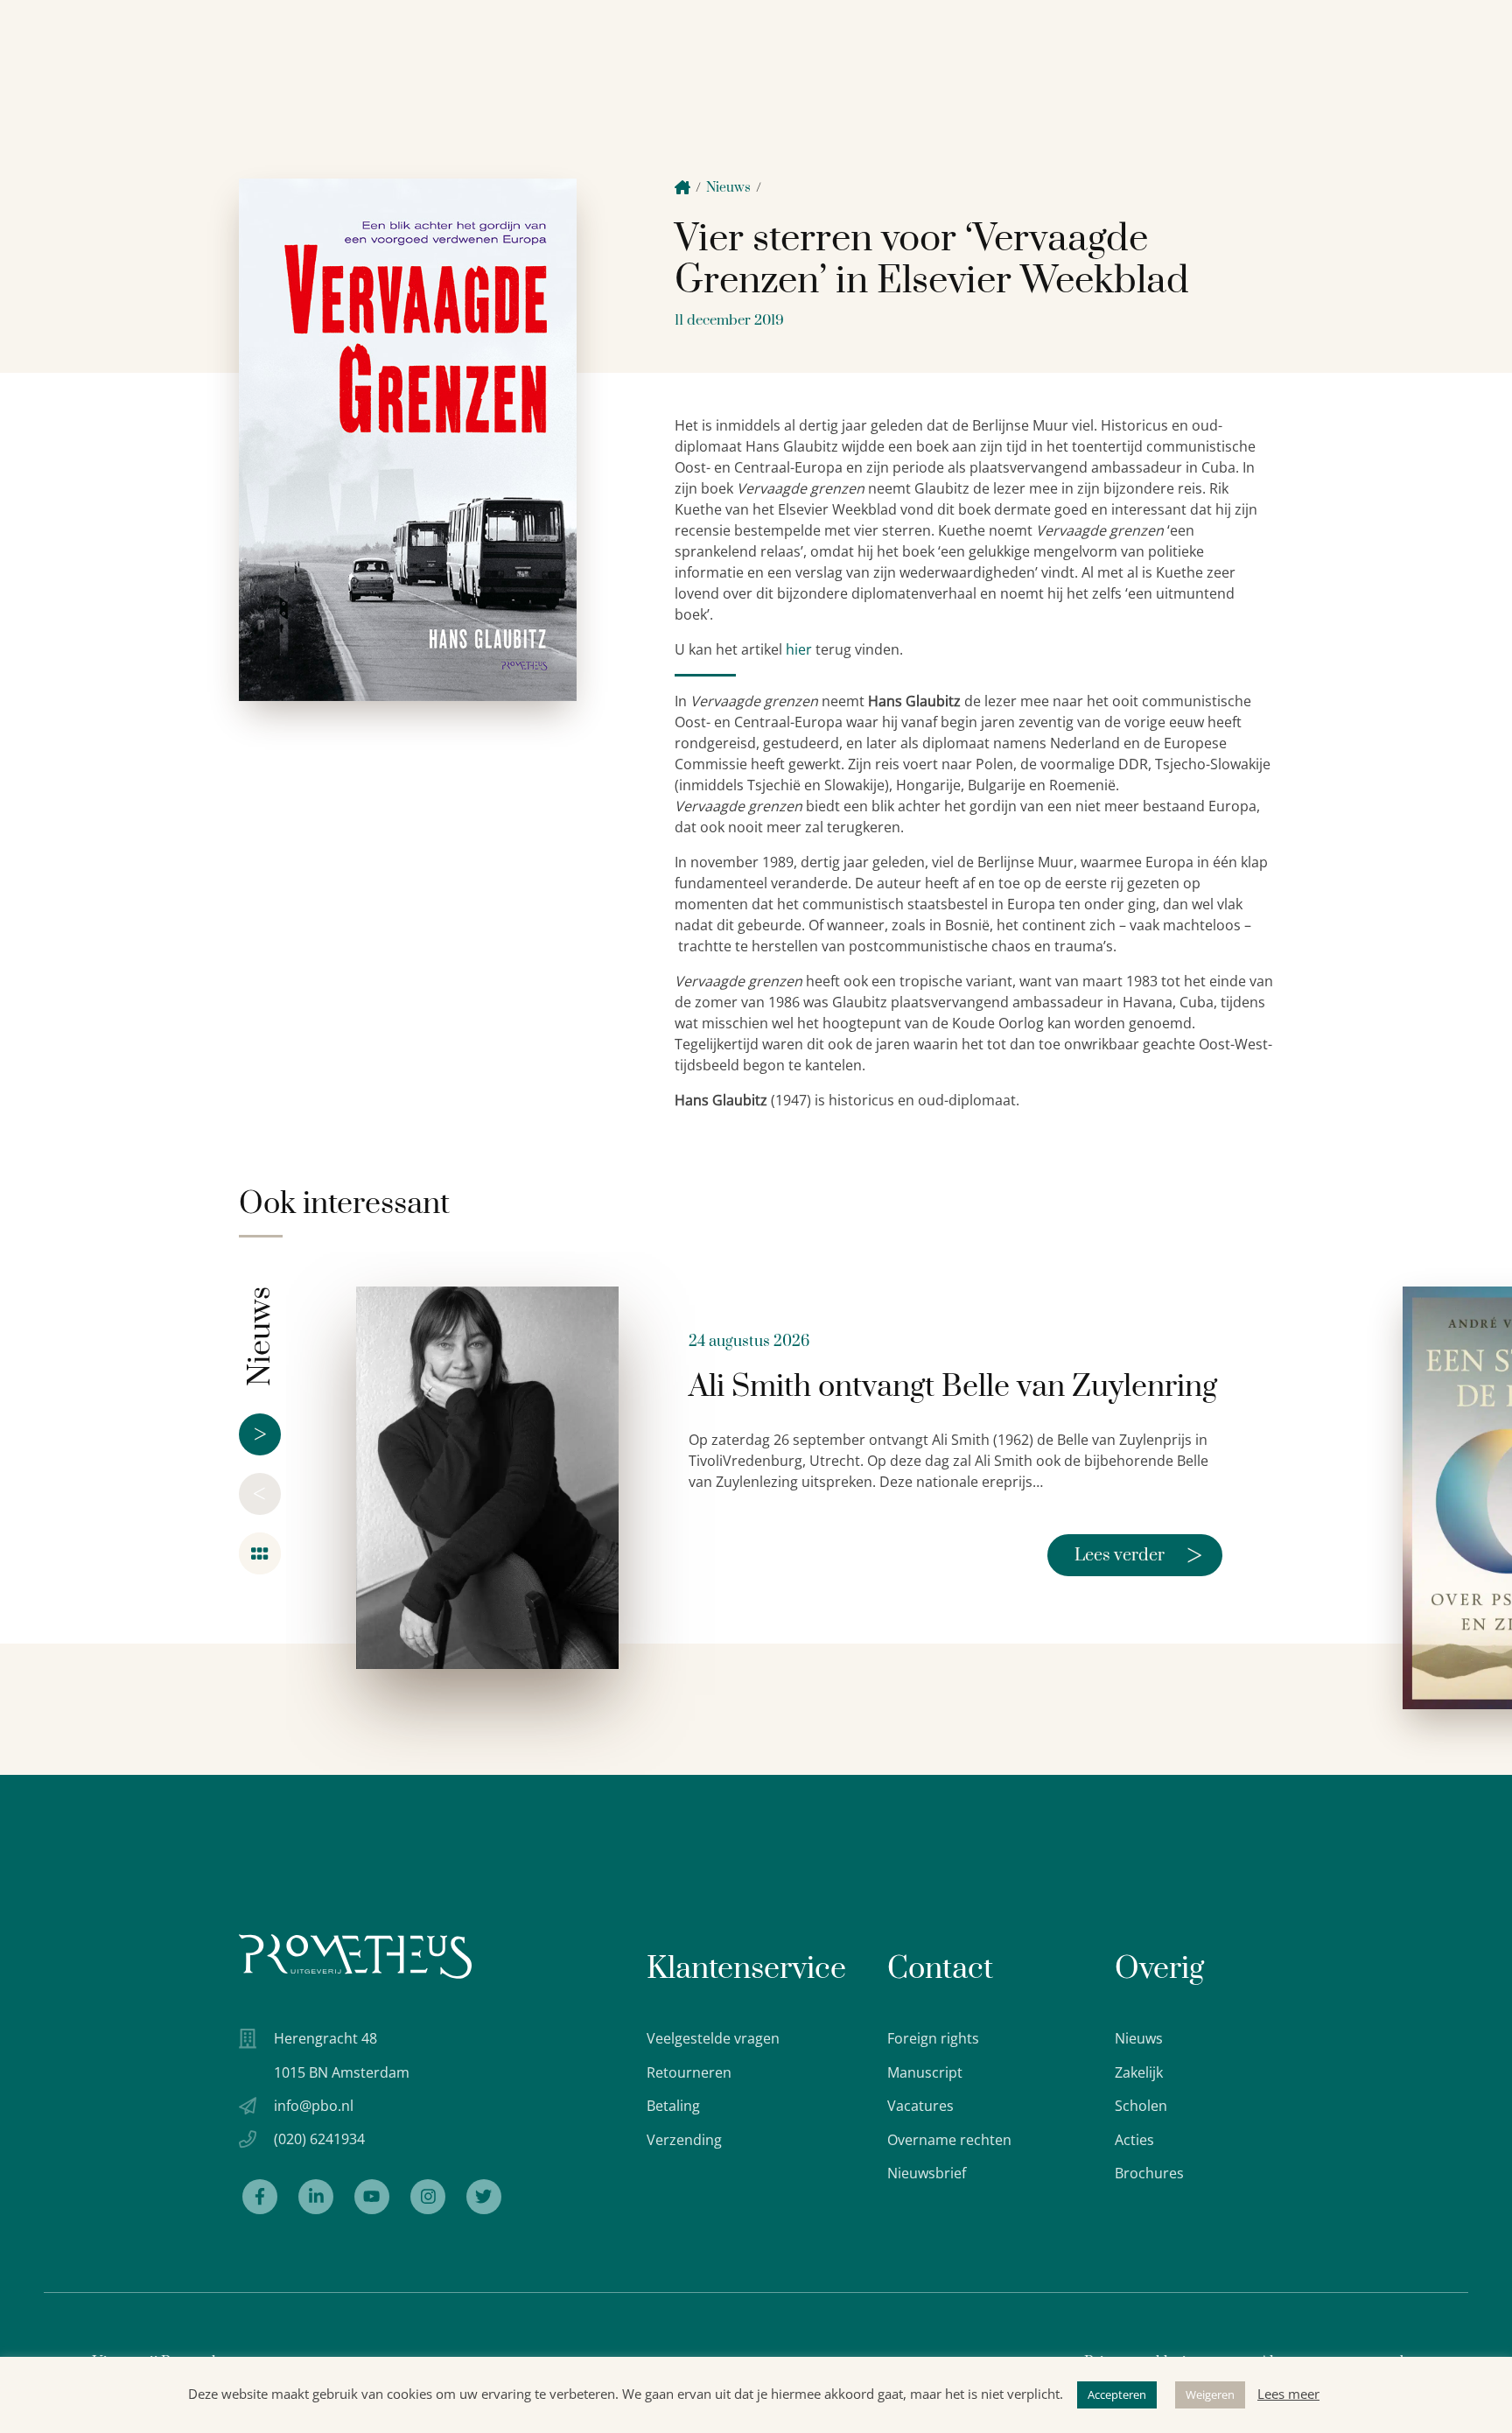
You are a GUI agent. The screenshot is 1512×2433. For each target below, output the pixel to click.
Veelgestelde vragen (713, 2038)
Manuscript (925, 2072)
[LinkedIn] (316, 2197)
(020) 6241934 (319, 2139)
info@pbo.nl (314, 2106)
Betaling (673, 2106)
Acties (1134, 2140)
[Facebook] (260, 2197)
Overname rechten (949, 2140)
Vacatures (920, 2106)
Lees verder (1138, 1555)
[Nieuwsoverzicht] (260, 1553)
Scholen (1141, 2106)
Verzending (684, 2140)
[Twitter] (484, 2197)
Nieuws (728, 188)
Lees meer (1288, 2394)
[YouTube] (372, 2197)
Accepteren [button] (1117, 2394)
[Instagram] (428, 2197)
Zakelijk (1139, 2072)
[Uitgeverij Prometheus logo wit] (355, 1956)
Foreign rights (933, 2038)
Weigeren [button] (1210, 2394)
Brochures (1149, 2173)
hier (799, 649)
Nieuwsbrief (927, 2173)
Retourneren (689, 2072)
